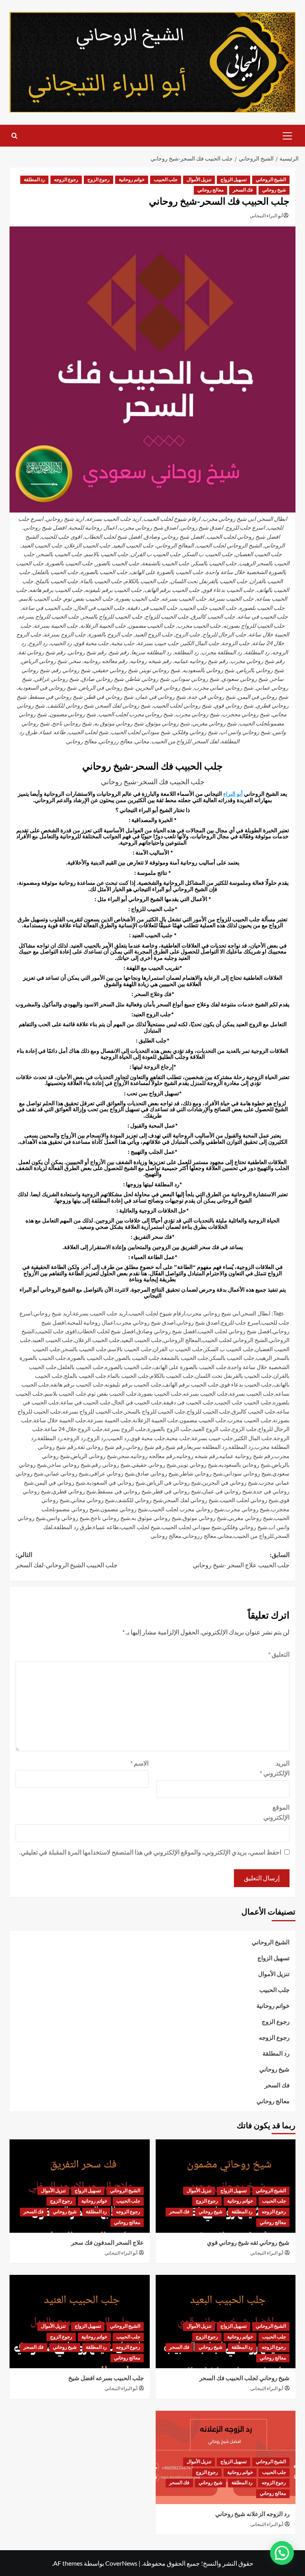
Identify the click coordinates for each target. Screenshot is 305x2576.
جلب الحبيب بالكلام (172, 1376)
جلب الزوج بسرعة (125, 1429)
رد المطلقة (34, 180)
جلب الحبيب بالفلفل (81, 1367)
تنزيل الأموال (199, 180)
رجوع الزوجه (66, 180)
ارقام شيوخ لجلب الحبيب (157, 1313)
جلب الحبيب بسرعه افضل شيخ (106, 2378)
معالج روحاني (210, 190)
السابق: (241, 1560)
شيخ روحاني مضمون (124, 1509)
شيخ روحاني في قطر (177, 1491)
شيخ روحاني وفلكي (245, 1527)
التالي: (67, 1560)
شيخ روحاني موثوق (205, 1518)
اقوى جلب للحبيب (56, 1331)
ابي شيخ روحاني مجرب (213, 1313)
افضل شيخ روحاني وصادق (167, 1331)
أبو (240, 794)
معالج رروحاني (200, 1536)
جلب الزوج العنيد (212, 1429)
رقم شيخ (176, 1447)
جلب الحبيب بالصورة (91, 1358)
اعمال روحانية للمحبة (91, 1322)
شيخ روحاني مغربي (250, 1518)
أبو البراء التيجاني (266, 216)
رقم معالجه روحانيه (153, 1456)
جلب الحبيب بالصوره (128, 1367)
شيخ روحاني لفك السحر (191, 1500)
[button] (288, 135)
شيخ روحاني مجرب (247, 1509)
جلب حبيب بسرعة (212, 1438)
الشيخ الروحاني (271, 180)
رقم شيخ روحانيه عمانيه (246, 1456)
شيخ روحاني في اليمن (60, 1482)
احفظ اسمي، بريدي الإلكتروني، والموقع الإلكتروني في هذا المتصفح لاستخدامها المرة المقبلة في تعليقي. (150, 1852)
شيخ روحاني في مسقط (124, 1491)
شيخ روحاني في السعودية (116, 1482)
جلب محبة (178, 1438)
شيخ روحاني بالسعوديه (245, 1465)
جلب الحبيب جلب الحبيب (243, 1402)
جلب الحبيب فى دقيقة (188, 1402)
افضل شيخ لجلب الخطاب (107, 1331)
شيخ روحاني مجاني (93, 1500)
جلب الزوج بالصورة (169, 1429)
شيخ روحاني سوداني (248, 1473)
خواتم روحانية (132, 180)
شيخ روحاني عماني (67, 1473)
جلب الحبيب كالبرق (254, 1411)
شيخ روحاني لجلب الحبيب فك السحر (244, 2378)
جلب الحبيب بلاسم (66, 1393)
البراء (229, 794)
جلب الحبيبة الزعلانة (155, 1420)
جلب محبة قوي (148, 1438)
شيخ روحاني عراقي (112, 1473)
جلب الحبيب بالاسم (130, 1349)
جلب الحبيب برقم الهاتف (191, 1384)
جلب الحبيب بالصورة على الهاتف (190, 1367)
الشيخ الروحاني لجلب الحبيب (235, 1340)
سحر (124, 1456)
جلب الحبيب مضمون (203, 1420)
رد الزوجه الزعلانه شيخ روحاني (252, 2514)
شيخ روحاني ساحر (69, 1465)
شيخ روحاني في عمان (227, 1491)
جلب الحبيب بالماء (128, 1376)
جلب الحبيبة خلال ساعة (60, 1420)
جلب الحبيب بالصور (138, 1358)
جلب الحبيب (166, 180)
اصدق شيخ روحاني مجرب (146, 1322)
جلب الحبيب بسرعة (252, 1393)
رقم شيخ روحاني (145, 1447)
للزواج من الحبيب (254, 1536)
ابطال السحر (256, 1313)
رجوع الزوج (98, 180)
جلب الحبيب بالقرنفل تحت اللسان (234, 1376)
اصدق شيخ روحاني (198, 1322)
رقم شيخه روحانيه (197, 1456)
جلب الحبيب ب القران (178, 1349)
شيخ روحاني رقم (111, 1465)
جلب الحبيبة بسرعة (109, 1420)
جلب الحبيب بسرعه (206, 1393)
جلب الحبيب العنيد (53, 1340)
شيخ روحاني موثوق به (156, 1518)
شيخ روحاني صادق (157, 1473)
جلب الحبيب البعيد (142, 1340)
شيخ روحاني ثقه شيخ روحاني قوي (248, 2243)
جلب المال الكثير (253, 1438)
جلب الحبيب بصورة (160, 1393)
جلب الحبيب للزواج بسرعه (93, 1411)
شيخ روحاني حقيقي (154, 1465)
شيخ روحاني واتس (68, 1518)
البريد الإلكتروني (275, 1768)
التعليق (279, 1654)
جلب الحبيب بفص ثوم (112, 1393)
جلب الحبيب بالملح (85, 1376)
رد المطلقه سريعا (207, 1447)
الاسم (139, 1763)
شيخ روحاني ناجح (110, 1518)
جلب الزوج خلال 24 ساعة (74, 1429)
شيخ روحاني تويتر (198, 1465)
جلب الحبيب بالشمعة (185, 1358)
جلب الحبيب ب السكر (229, 1349)
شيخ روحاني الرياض (94, 1456)
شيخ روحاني (274, 190)
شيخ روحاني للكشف (139, 1500)
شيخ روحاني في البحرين (230, 1482)
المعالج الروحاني (182, 1340)
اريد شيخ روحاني (52, 1313)
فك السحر (243, 190)
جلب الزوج (244, 1429)
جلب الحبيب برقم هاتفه (77, 1384)
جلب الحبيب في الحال (137, 1402)
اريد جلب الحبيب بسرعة (100, 1313)
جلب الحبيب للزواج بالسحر (155, 1411)
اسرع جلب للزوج (240, 1322)
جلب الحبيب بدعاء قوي (246, 1384)
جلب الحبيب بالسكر (232, 1358)
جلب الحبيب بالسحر (84, 1349)
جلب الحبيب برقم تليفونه (133, 1384)
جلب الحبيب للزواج (208, 1411)
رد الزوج (97, 1438)
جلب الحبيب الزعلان (97, 1340)
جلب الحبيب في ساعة (86, 1402)
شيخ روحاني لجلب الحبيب (249, 1500)
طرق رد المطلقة (73, 1527)
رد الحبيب (118, 1438)
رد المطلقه (241, 1447)
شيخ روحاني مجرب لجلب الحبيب (186, 1509)
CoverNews (121, 2563)
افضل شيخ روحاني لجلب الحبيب (235, 1331)
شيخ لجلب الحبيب (140, 1527)
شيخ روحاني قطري (74, 1491)
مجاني (225, 1536)
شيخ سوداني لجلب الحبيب (191, 1527)
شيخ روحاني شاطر (201, 1473)
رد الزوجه (75, 1438)
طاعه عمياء (106, 1527)
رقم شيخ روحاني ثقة (101, 1447)
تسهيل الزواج (234, 180)
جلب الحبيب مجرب (250, 1420)
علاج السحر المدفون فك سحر (107, 2243)
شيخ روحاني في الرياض (174, 1482)
